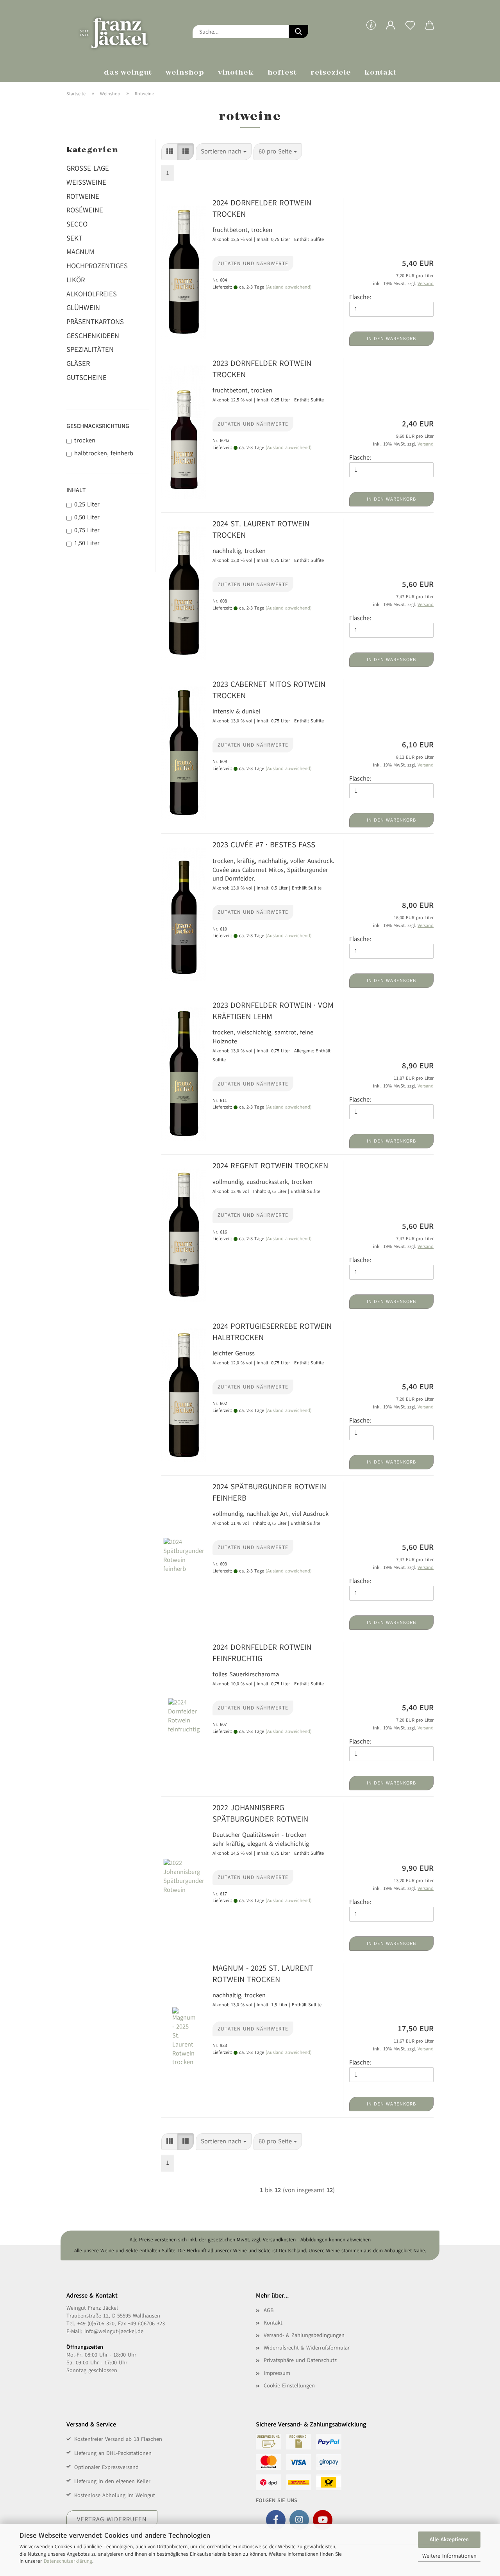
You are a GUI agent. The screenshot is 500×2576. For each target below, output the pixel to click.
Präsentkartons (95, 322)
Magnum (80, 252)
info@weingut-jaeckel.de (114, 2331)
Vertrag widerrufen (112, 2519)
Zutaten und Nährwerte (253, 264)
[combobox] (224, 152)
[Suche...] (298, 32)
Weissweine (86, 182)
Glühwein (83, 308)
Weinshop (185, 73)
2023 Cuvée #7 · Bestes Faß (264, 845)
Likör (76, 280)
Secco (77, 224)
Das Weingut (128, 73)
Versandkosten (279, 2240)
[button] (391, 31)
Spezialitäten (90, 349)
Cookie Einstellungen (289, 2386)
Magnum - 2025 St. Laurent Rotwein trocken (263, 1974)
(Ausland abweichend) (289, 287)
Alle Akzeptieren (449, 2539)
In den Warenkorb (391, 339)
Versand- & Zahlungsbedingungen (304, 2335)
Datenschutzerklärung (68, 2561)
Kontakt (381, 73)
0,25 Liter (87, 505)
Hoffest (282, 73)
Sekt (74, 238)
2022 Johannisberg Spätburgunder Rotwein (260, 1813)
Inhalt (76, 490)
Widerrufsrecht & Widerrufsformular (307, 2348)
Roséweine (85, 210)
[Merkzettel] (410, 31)
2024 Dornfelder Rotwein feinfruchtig (262, 1653)
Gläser (78, 364)
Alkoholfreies (92, 294)
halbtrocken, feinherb (104, 453)
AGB (269, 2310)
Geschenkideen (93, 336)
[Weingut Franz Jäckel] (124, 31)
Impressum (277, 2373)
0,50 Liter (87, 517)
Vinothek (236, 73)
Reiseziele (331, 73)
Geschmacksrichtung (98, 426)
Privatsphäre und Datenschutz (300, 2360)
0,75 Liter (87, 530)
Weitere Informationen (449, 2556)
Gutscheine (87, 378)
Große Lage (88, 168)
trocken (85, 440)
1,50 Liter (87, 543)
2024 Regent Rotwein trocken (270, 1166)
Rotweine (83, 196)
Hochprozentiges (97, 266)
